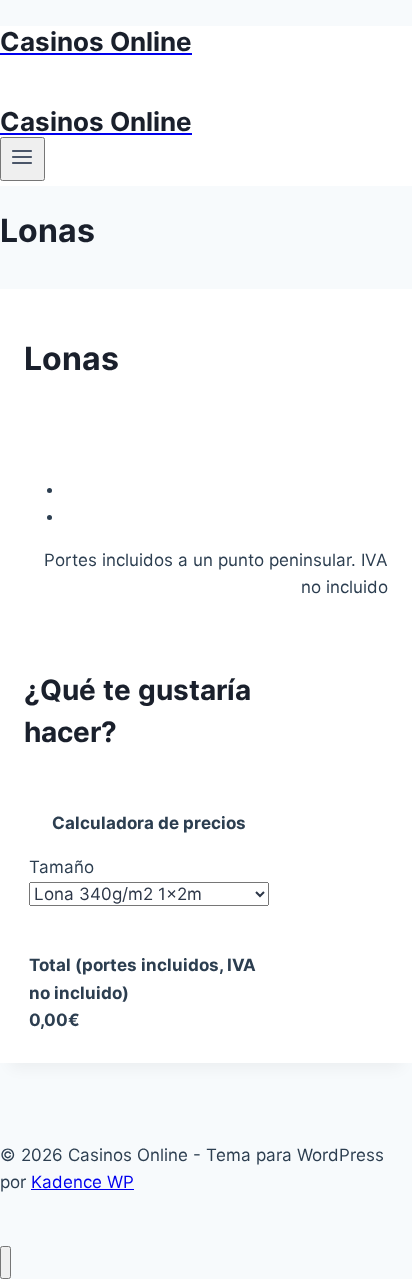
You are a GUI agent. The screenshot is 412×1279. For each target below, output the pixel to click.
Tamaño (61, 867)
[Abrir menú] (22, 159)
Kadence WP (82, 1182)
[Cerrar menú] (5, 1262)
